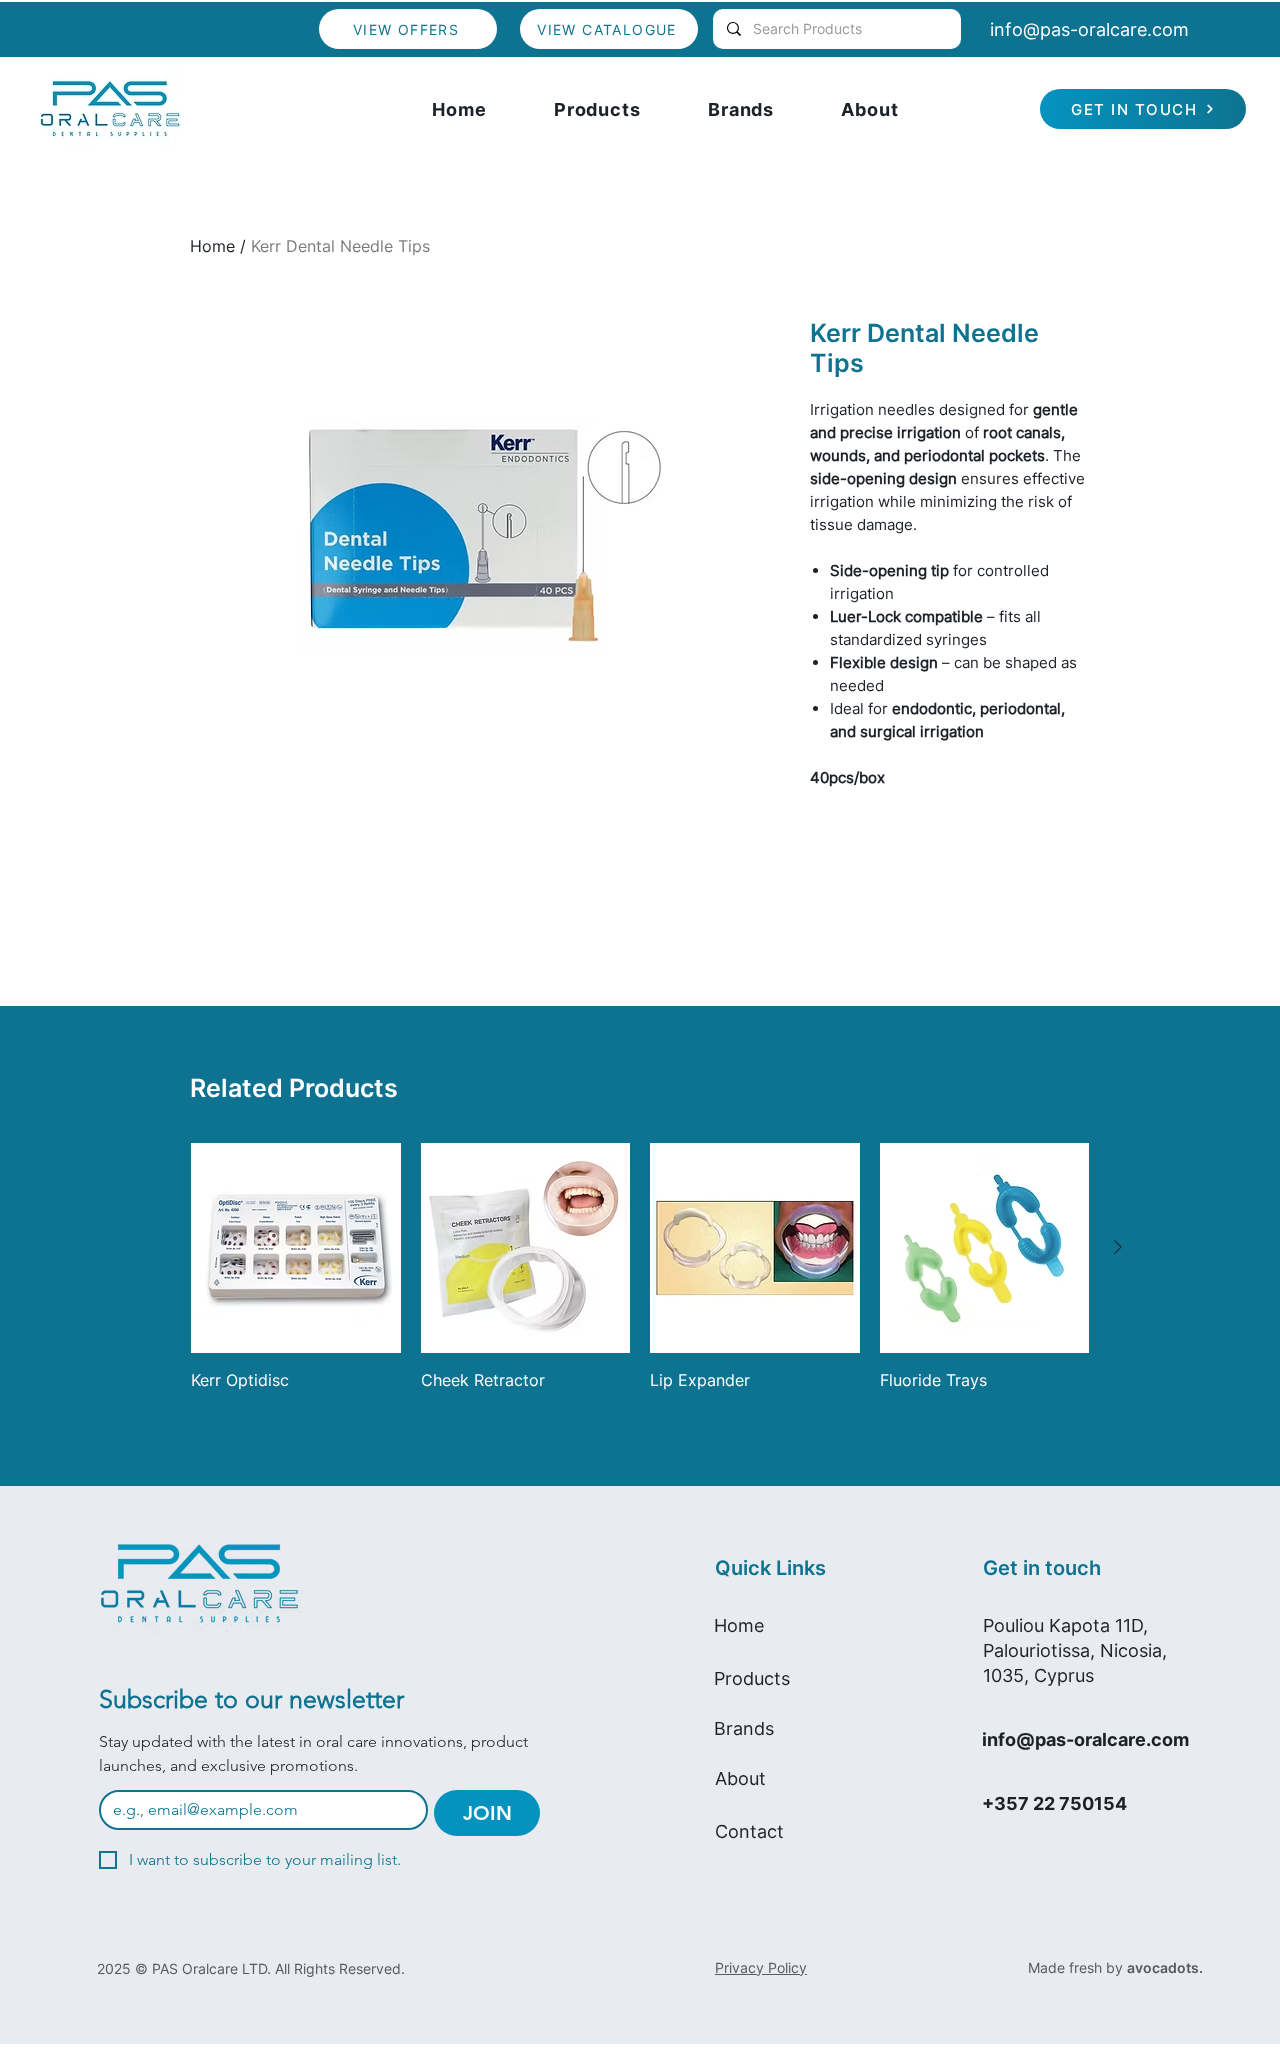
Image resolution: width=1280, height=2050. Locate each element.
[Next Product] (1118, 1247)
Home (212, 246)
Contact (749, 1831)
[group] (640, 1278)
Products (752, 1678)
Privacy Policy (761, 1967)
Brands (744, 1728)
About (740, 1778)
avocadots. (1165, 1967)
